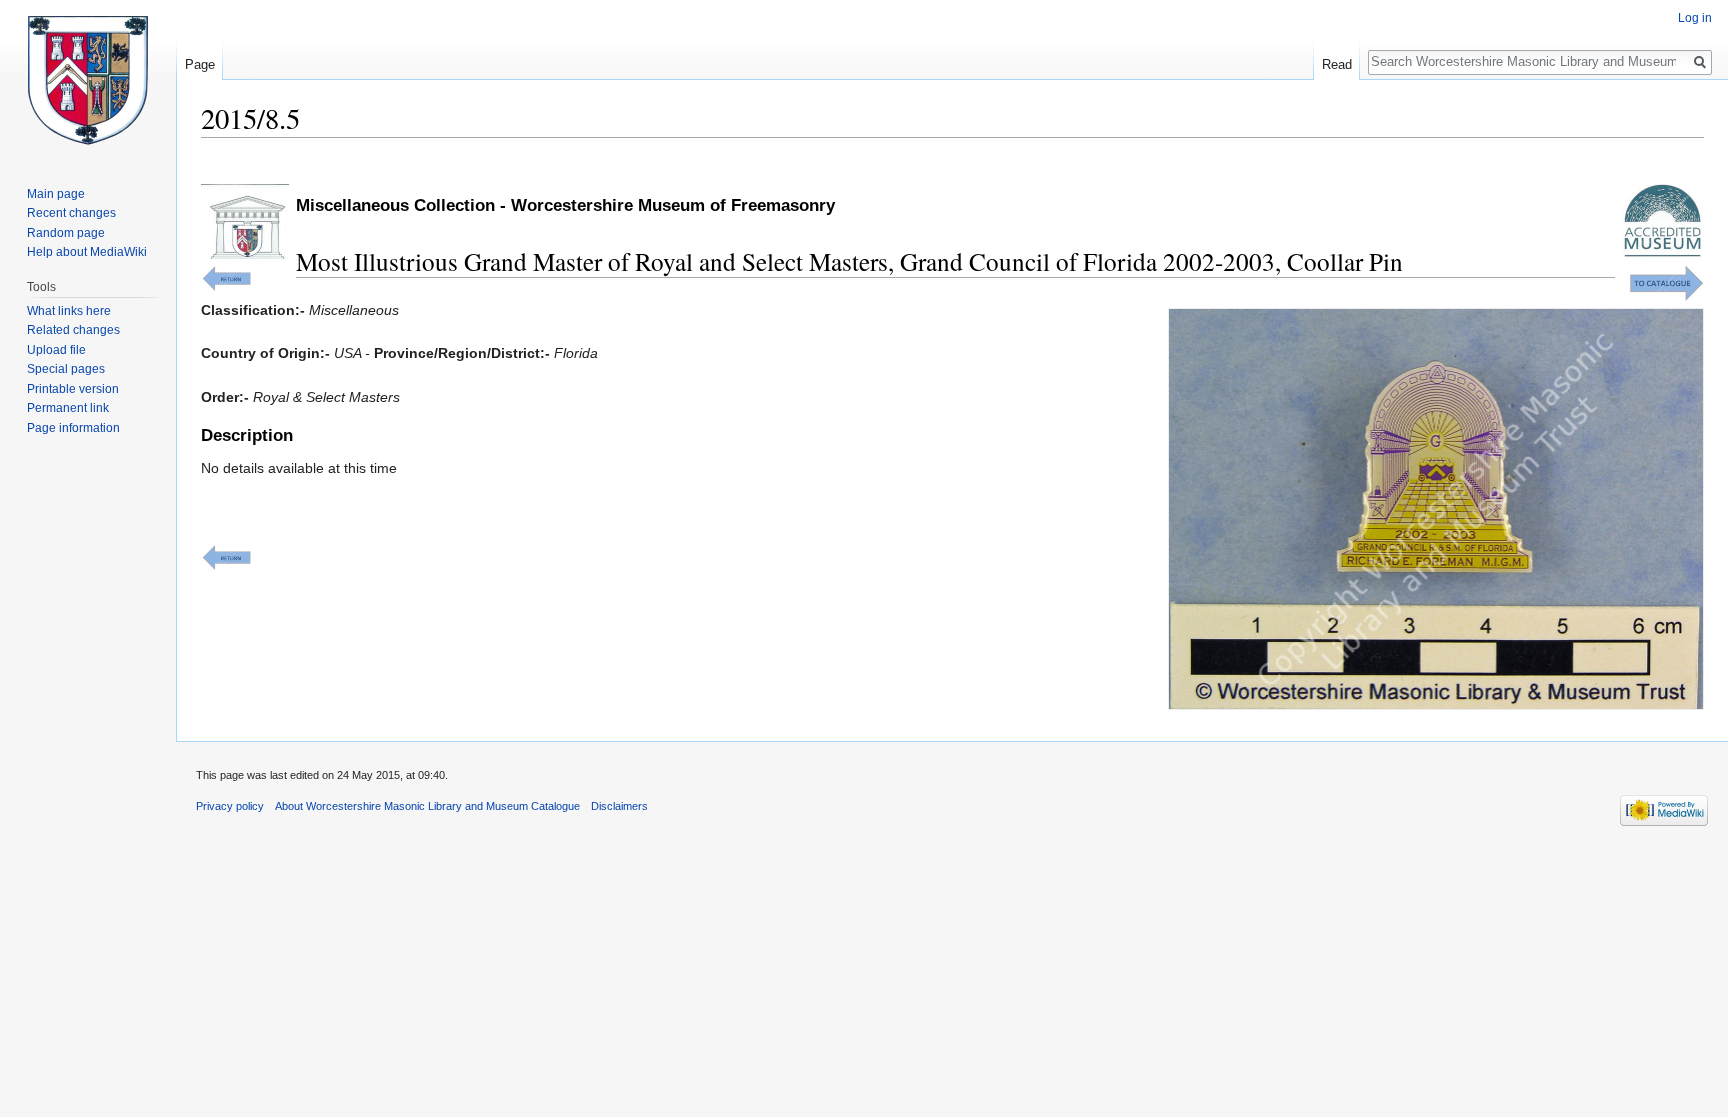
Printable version (73, 389)
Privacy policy (230, 806)
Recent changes (71, 213)
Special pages (66, 369)
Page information (73, 428)
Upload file (56, 350)
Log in (1695, 18)
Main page (56, 194)
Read (1337, 64)
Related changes (73, 330)
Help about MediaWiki (87, 252)
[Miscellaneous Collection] (226, 277)
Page (200, 64)
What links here (69, 311)
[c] (226, 557)
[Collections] (1666, 282)
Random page (66, 233)
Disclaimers (619, 806)
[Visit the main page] (88, 80)
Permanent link (68, 408)
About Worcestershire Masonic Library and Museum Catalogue (427, 806)
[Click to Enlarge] (1436, 508)
